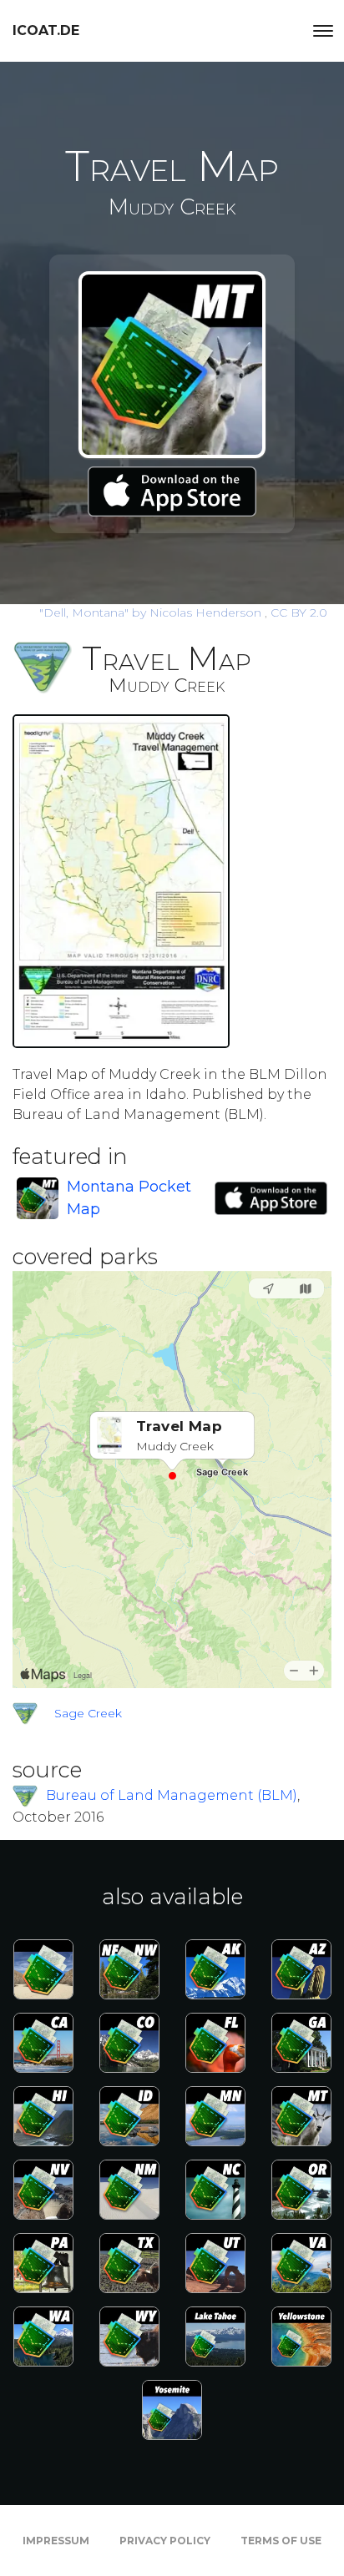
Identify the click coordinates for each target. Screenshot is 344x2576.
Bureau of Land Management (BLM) (172, 1795)
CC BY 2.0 (299, 612)
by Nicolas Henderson (152, 612)
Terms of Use (281, 2541)
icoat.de (46, 30)
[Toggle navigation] (323, 31)
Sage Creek (88, 1713)
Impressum (56, 2541)
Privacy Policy (165, 2541)
